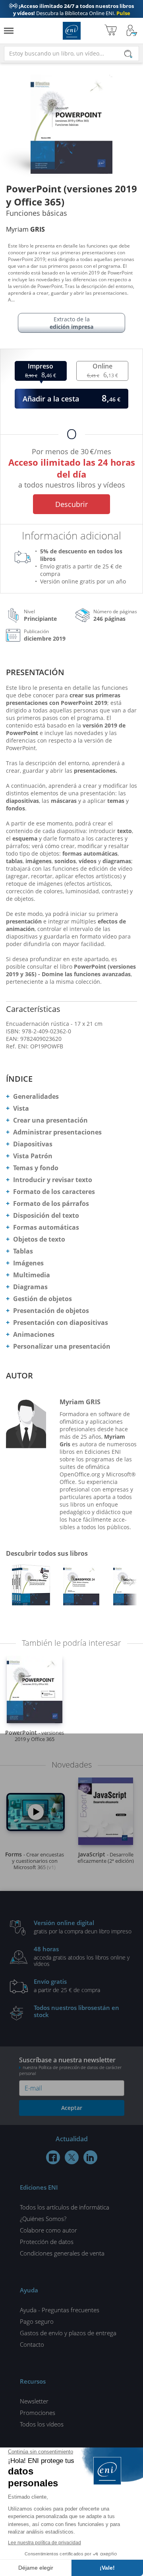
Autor (19, 1375)
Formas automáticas (46, 1227)
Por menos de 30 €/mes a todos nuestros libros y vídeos (72, 467)
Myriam (25, 229)
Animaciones (34, 1334)
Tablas (23, 1251)
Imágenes (28, 1263)
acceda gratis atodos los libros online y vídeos (82, 1956)
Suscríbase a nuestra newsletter (70, 2066)
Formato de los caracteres (54, 1192)
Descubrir (71, 504)
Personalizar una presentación (62, 1346)
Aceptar (72, 2108)
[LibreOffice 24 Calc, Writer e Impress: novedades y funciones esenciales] (81, 1587)
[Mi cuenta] (132, 31)
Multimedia (32, 1275)
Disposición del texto (46, 1215)
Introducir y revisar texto (53, 1180)
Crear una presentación (50, 1120)
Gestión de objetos (43, 1299)
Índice (19, 1079)
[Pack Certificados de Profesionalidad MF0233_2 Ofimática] (31, 1587)
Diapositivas (33, 1144)
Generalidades (36, 1096)
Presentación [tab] (35, 672)
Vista (21, 1108)
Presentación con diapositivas (61, 1323)
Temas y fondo (36, 1168)
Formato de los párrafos (51, 1204)
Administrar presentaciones (57, 1132)
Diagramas (30, 1287)
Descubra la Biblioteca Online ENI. (71, 13)
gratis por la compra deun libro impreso (83, 1927)
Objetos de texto (39, 1239)
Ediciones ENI (72, 31)
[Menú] (9, 31)
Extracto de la (71, 323)
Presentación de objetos (51, 1311)
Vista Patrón (33, 1156)
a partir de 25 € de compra (67, 1985)
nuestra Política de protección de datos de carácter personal (70, 2070)
